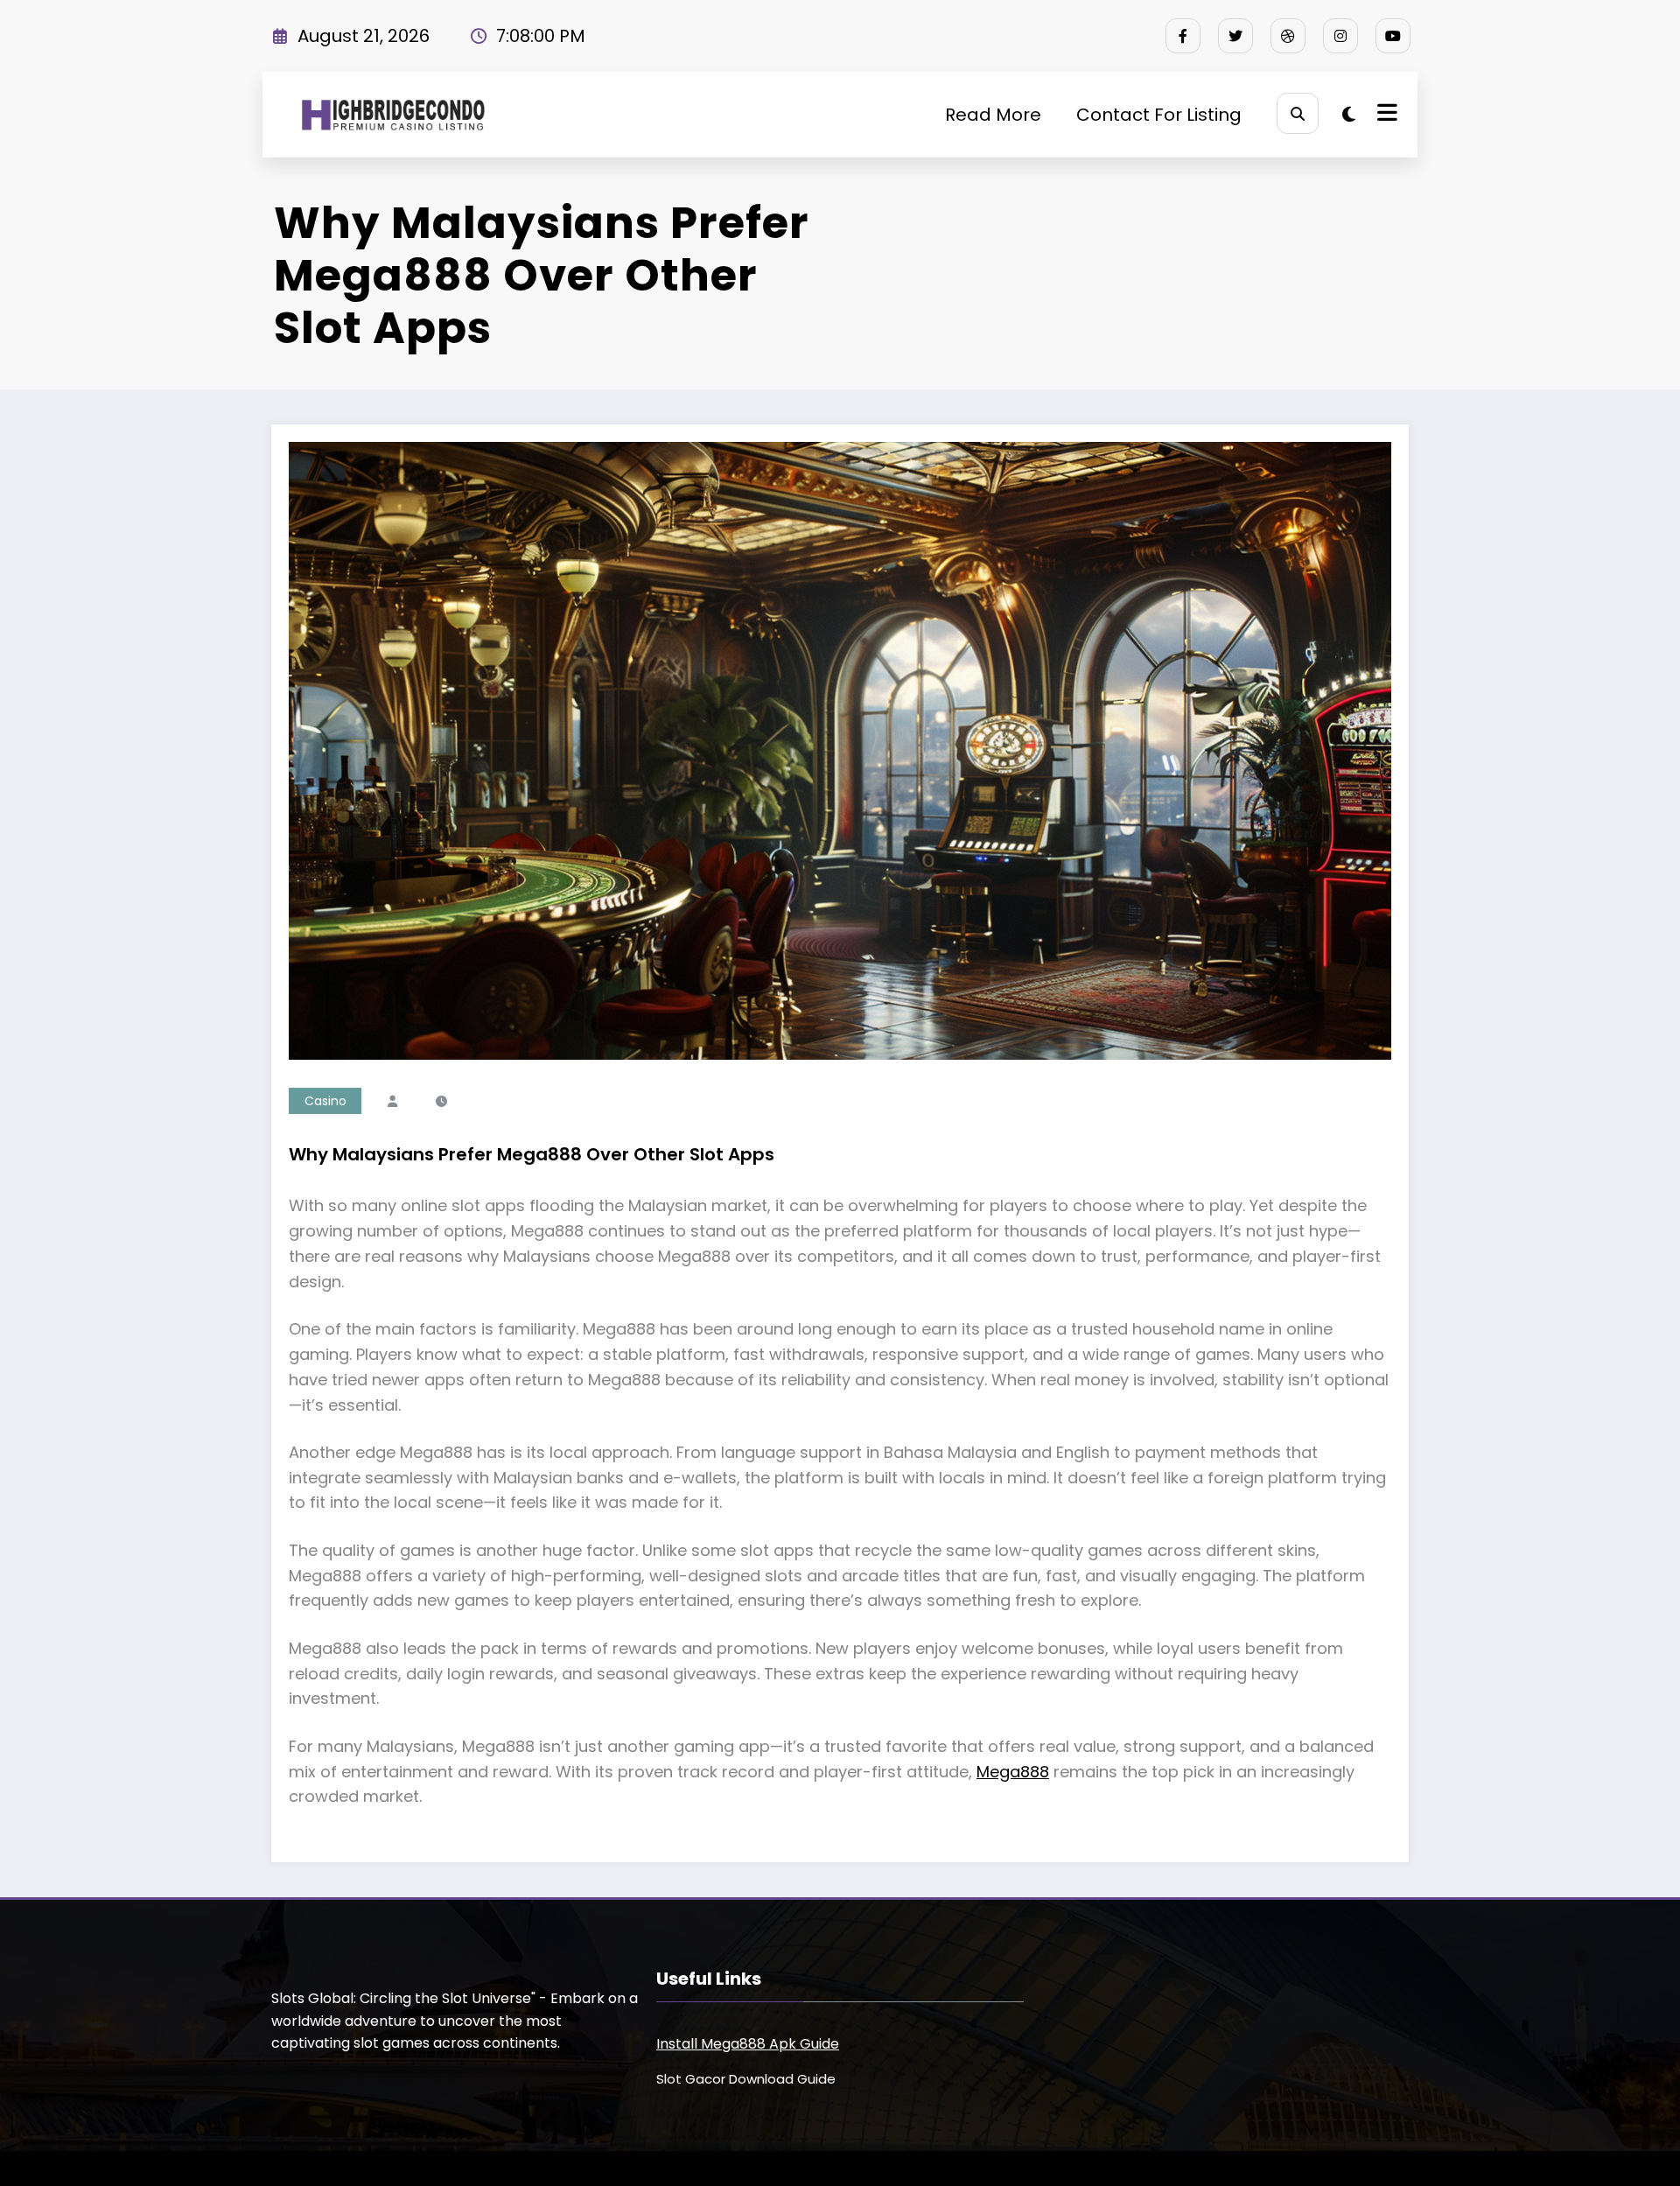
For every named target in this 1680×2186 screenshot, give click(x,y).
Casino (325, 1101)
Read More (993, 115)
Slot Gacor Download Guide (746, 2079)
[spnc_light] (1349, 115)
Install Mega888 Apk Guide (748, 2044)
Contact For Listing (1159, 115)
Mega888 (1013, 1772)
